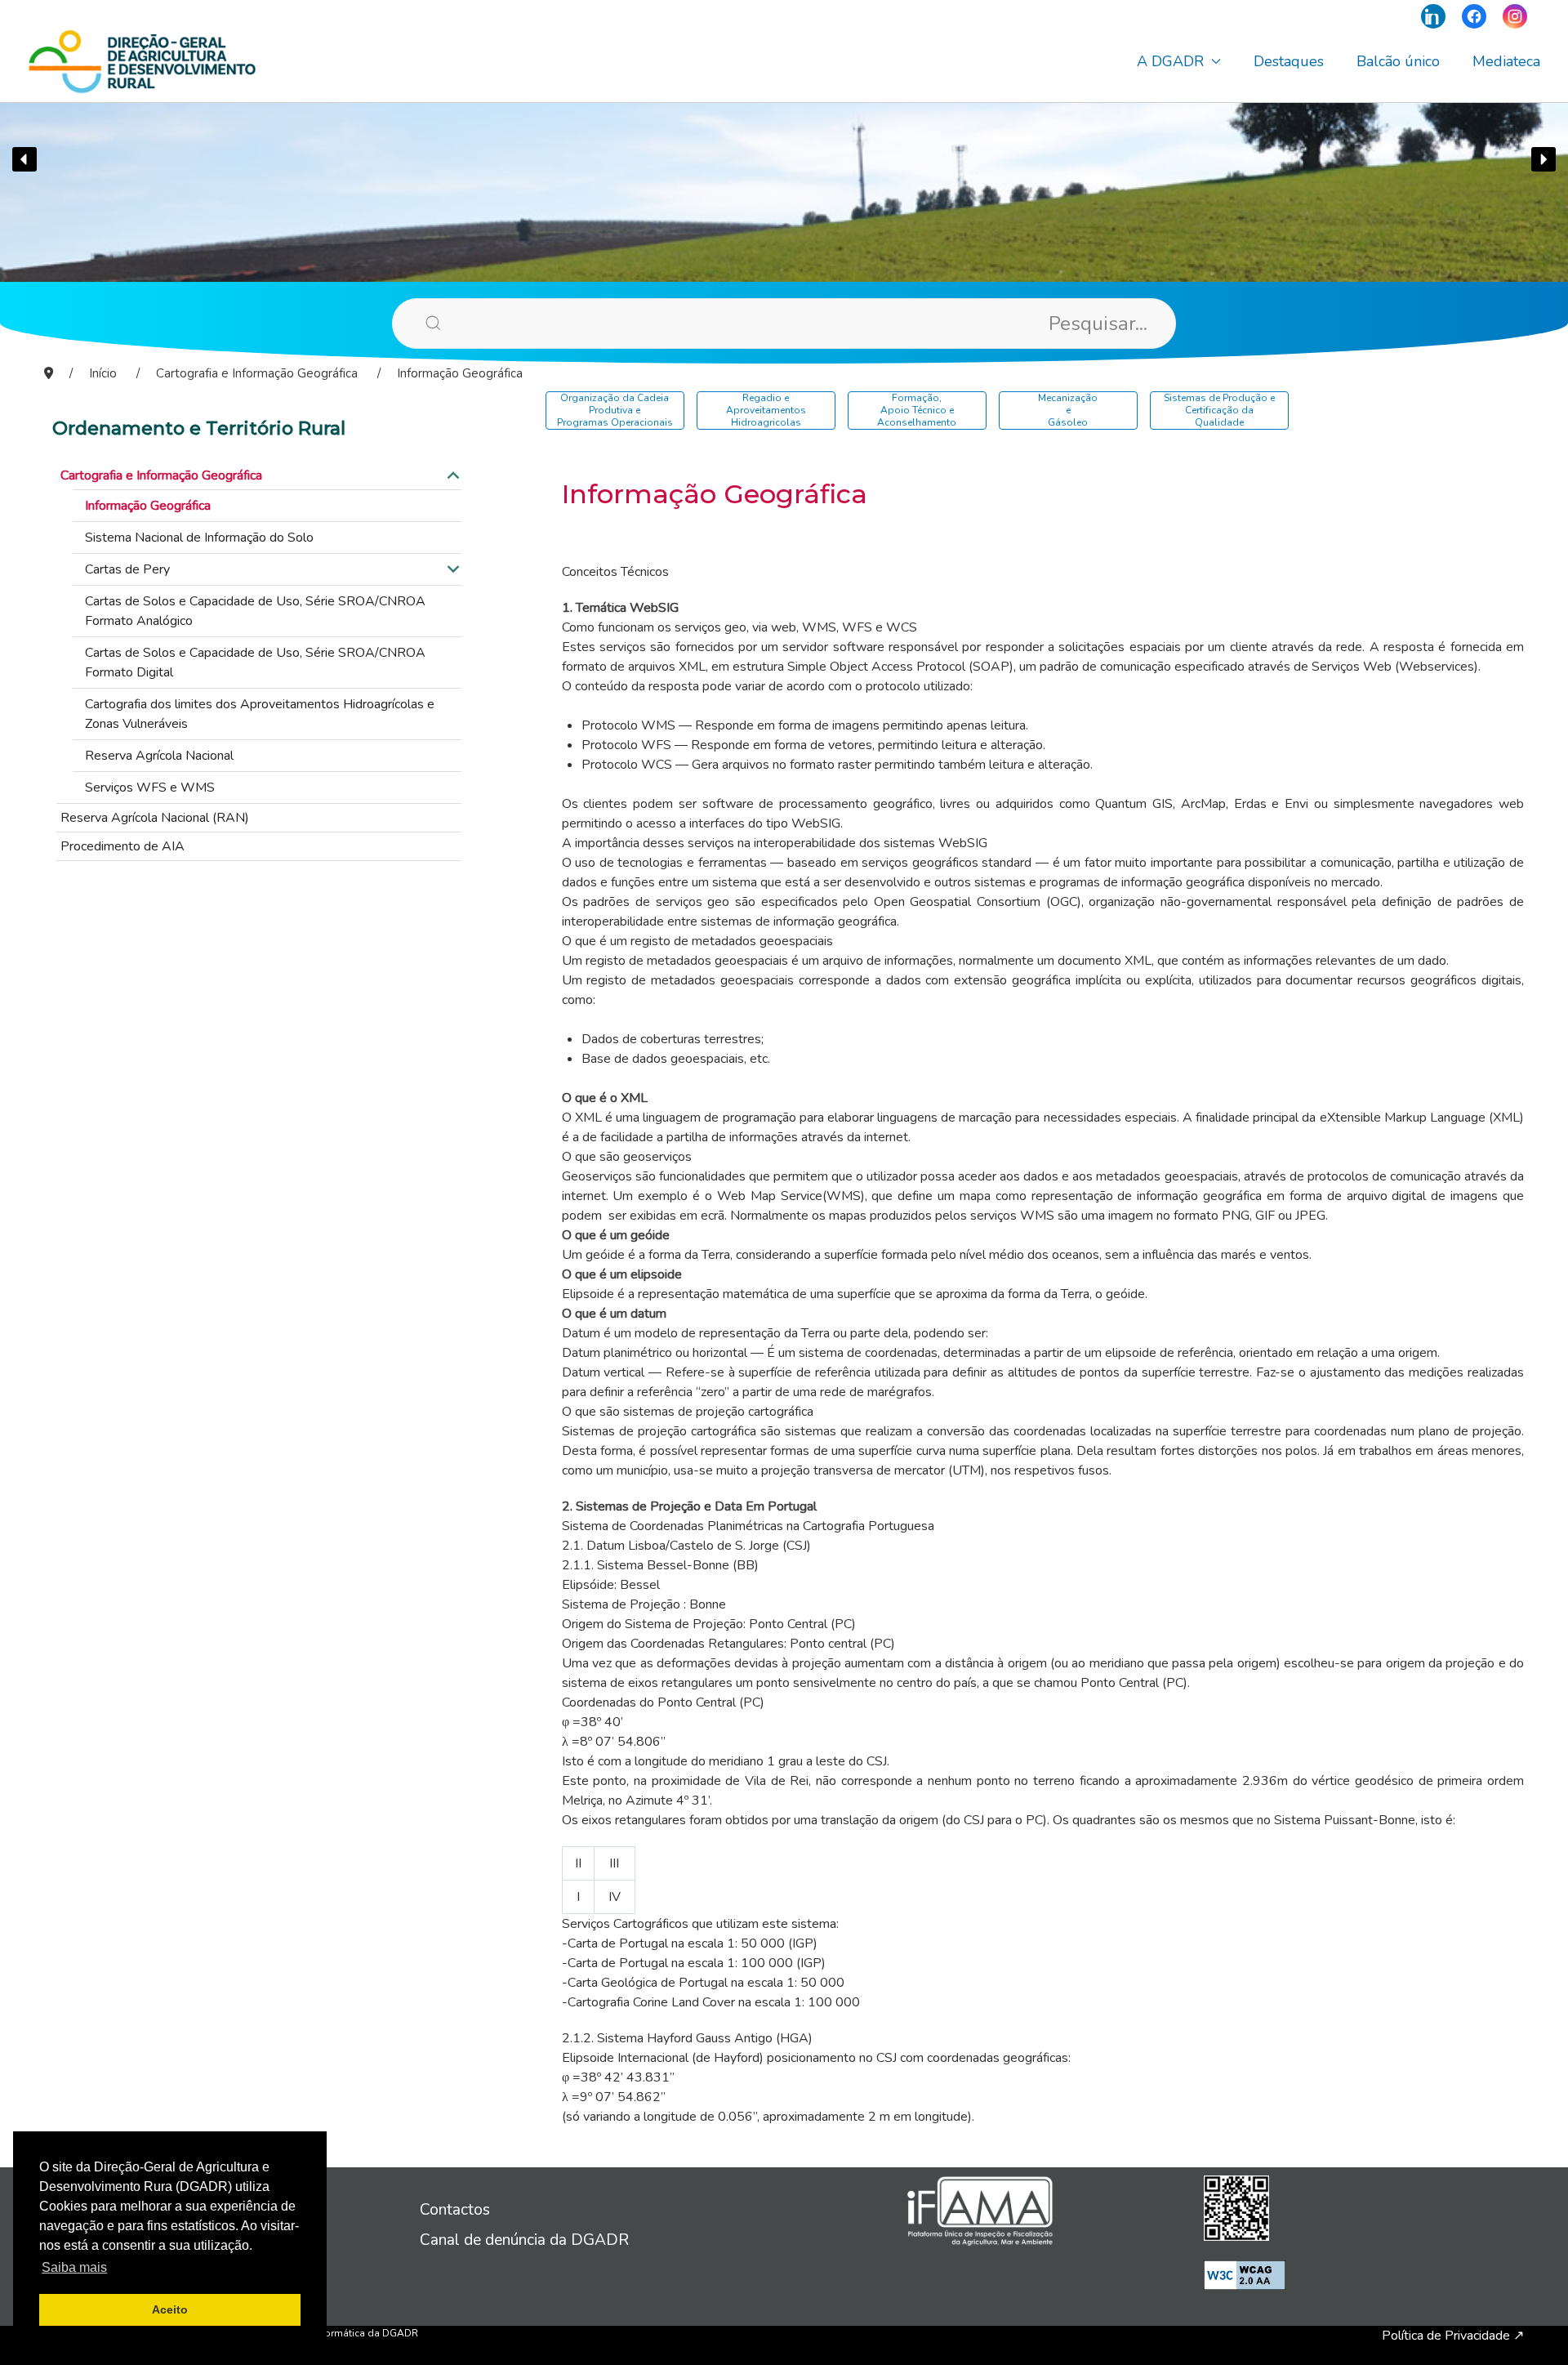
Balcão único (1398, 61)
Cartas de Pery (127, 569)
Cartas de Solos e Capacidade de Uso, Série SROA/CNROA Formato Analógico (255, 611)
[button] (24, 159)
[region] (784, 159)
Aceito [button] (170, 2309)
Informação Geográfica (148, 506)
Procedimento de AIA (122, 846)
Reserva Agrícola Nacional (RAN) (155, 818)
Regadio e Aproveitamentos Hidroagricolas (766, 410)
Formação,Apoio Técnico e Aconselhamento (917, 410)
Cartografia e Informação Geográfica (161, 475)
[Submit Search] (408, 323)
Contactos (455, 2210)
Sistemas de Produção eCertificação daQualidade (1219, 410)
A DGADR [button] (1170, 61)
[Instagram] (1515, 16)
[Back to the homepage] (142, 61)
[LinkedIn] (1433, 16)
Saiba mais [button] (74, 2267)
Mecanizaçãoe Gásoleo (1068, 410)
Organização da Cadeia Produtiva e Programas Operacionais (615, 410)
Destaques (1289, 61)
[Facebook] (1474, 16)
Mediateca (1506, 61)
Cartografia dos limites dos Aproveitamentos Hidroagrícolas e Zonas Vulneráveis (260, 714)
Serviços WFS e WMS (150, 788)
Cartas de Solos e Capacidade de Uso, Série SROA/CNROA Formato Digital (255, 663)
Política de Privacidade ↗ (1453, 2336)
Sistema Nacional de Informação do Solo (199, 538)
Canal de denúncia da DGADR (524, 2240)
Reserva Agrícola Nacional (159, 756)
